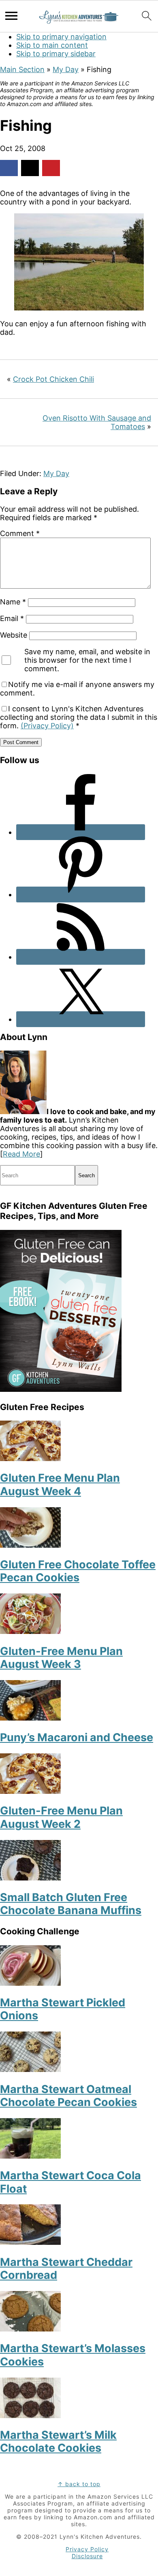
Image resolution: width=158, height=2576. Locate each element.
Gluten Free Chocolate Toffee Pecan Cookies (78, 1571)
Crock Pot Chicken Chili (53, 379)
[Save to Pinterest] (51, 168)
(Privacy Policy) (47, 726)
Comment (20, 533)
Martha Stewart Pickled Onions (63, 2009)
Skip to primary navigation (61, 37)
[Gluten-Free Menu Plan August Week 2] (30, 1791)
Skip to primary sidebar (56, 54)
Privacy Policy (87, 2549)
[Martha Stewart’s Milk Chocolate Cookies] (30, 2415)
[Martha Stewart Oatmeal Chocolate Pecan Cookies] (30, 2069)
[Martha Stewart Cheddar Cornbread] (30, 2242)
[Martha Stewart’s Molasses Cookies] (30, 2329)
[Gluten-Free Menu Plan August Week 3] (30, 1631)
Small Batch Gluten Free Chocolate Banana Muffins (71, 1904)
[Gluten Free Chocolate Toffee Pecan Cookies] (30, 1545)
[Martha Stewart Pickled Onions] (30, 1983)
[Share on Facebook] (9, 168)
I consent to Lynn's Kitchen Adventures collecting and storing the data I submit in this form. (79, 717)
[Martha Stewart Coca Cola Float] (30, 2156)
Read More (21, 1154)
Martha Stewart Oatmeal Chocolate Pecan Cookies (68, 2096)
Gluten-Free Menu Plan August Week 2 (61, 1817)
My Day (66, 69)
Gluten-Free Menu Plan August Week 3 (61, 1658)
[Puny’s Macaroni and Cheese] (30, 1718)
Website (14, 635)
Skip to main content (52, 45)
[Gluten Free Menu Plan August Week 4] (30, 1458)
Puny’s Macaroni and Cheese (77, 1737)
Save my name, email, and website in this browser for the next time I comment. (87, 660)
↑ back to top (79, 2484)
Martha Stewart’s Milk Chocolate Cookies (58, 2441)
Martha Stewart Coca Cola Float (70, 2182)
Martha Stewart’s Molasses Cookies (73, 2355)
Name (13, 602)
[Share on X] (30, 168)
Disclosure (87, 2556)
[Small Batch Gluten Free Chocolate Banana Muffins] (30, 1878)
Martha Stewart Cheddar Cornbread (66, 2269)
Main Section (22, 69)
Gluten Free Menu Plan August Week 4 (60, 1484)
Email (12, 618)
